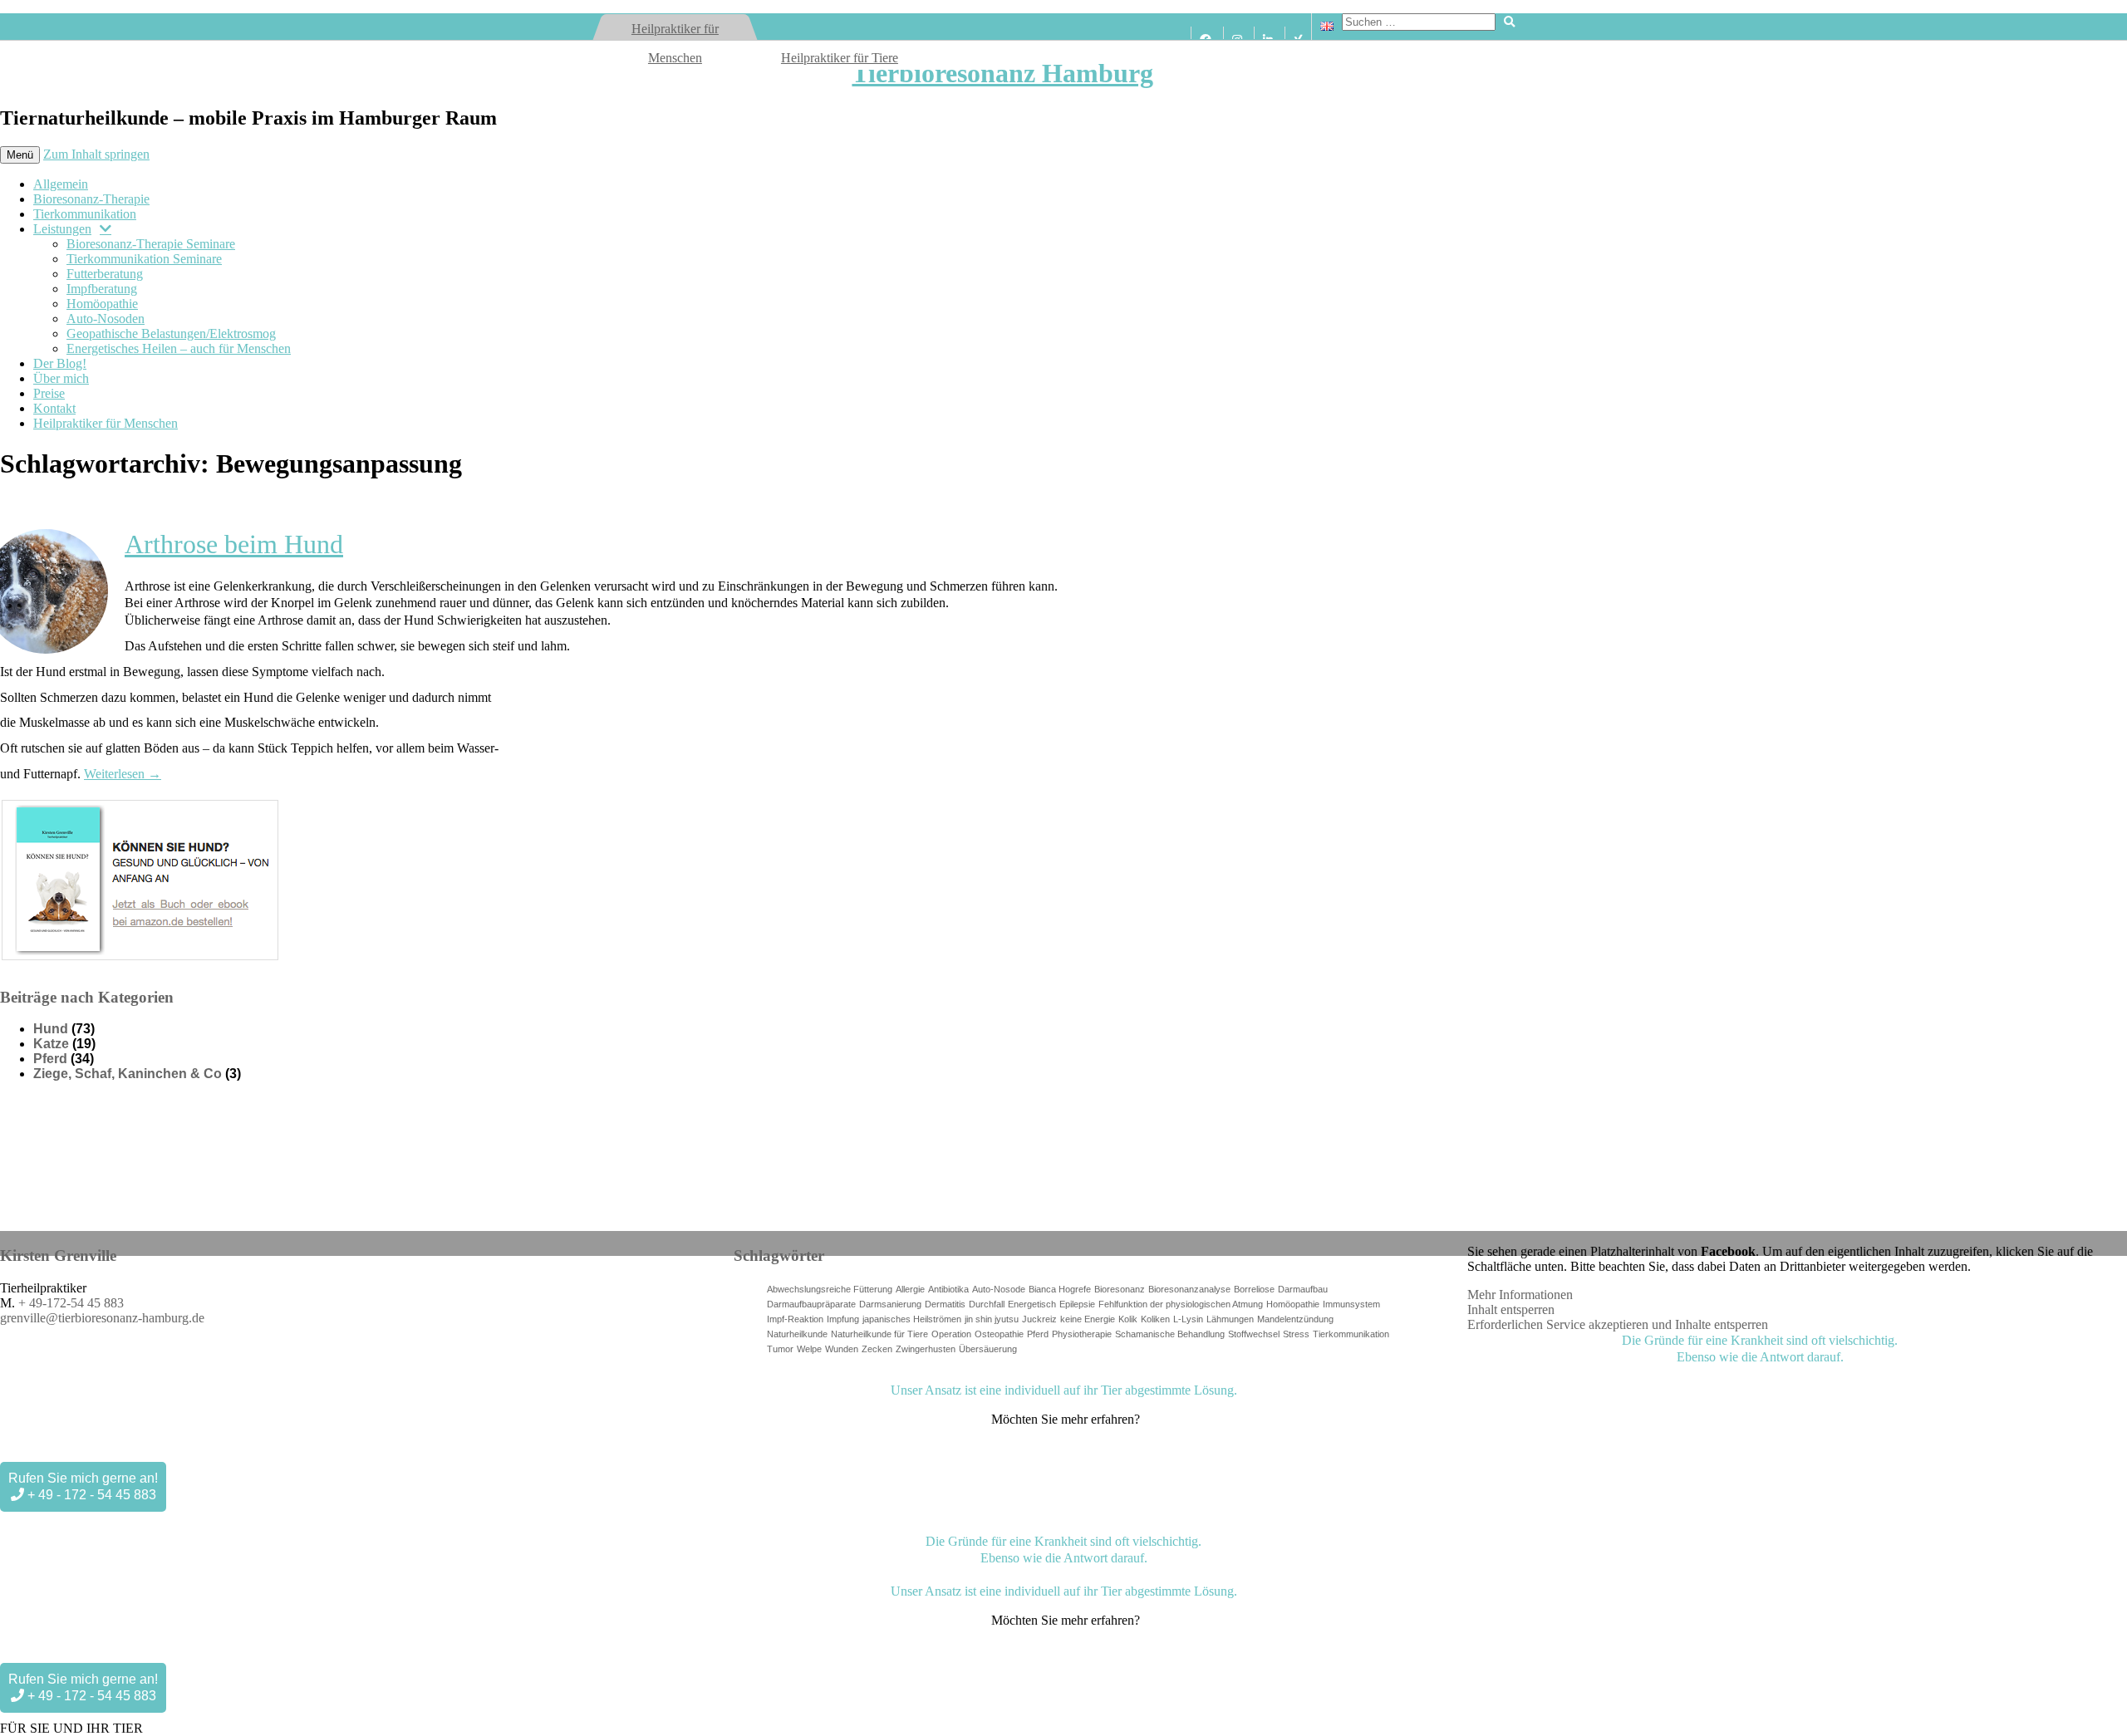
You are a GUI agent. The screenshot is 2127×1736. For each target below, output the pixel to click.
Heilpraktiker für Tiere (840, 58)
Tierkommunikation (85, 214)
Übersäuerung (988, 1349)
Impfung (843, 1319)
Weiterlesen (123, 774)
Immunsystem (1351, 1304)
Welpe (809, 1349)
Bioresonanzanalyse (1189, 1289)
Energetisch (1032, 1304)
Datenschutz (860, 1380)
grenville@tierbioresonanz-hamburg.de (102, 1318)
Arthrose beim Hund (234, 544)
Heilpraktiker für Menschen (106, 423)
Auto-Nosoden (106, 319)
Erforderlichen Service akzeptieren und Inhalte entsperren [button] (1618, 1324)
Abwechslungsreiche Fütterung (830, 1289)
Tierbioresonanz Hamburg (1002, 73)
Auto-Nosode (999, 1289)
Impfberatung (102, 289)
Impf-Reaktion (795, 1319)
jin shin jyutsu (992, 1319)
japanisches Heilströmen (912, 1319)
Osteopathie (999, 1334)
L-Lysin (1188, 1319)
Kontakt (54, 408)
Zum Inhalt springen (96, 154)
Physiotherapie (1082, 1334)
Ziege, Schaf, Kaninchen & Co (128, 1074)
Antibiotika (948, 1289)
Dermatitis (945, 1304)
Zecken (877, 1349)
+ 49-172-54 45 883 (71, 1303)
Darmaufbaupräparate (811, 1304)
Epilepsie (1077, 1304)
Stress (1296, 1334)
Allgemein (61, 184)
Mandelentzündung (1295, 1319)
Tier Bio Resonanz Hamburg (722, 1380)
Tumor (780, 1349)
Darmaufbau (1303, 1289)
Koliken (1155, 1319)
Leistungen (62, 229)
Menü (20, 155)
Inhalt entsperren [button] (1511, 1309)
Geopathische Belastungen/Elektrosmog (171, 333)
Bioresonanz (1120, 1289)
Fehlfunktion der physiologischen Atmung (1181, 1304)
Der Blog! (60, 363)
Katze (51, 1044)
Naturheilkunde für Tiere (879, 1334)
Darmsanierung (890, 1304)
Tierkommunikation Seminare (144, 259)
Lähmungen (1230, 1319)
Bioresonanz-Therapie (91, 199)
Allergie (910, 1289)
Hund (51, 1029)
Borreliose (1254, 1289)
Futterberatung (105, 274)
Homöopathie (102, 304)
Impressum (807, 1380)
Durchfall (987, 1304)
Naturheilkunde (797, 1334)
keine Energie (1088, 1319)
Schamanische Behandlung (1170, 1334)
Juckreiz (1039, 1319)
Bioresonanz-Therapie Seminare (151, 244)
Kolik (1128, 1319)
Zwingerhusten (926, 1349)
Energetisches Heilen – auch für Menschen (179, 348)
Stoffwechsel (1254, 1334)
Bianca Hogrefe (1060, 1289)
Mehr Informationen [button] (1520, 1295)
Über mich (61, 378)
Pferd (50, 1059)
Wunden (842, 1349)
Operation (951, 1334)
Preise (49, 393)
